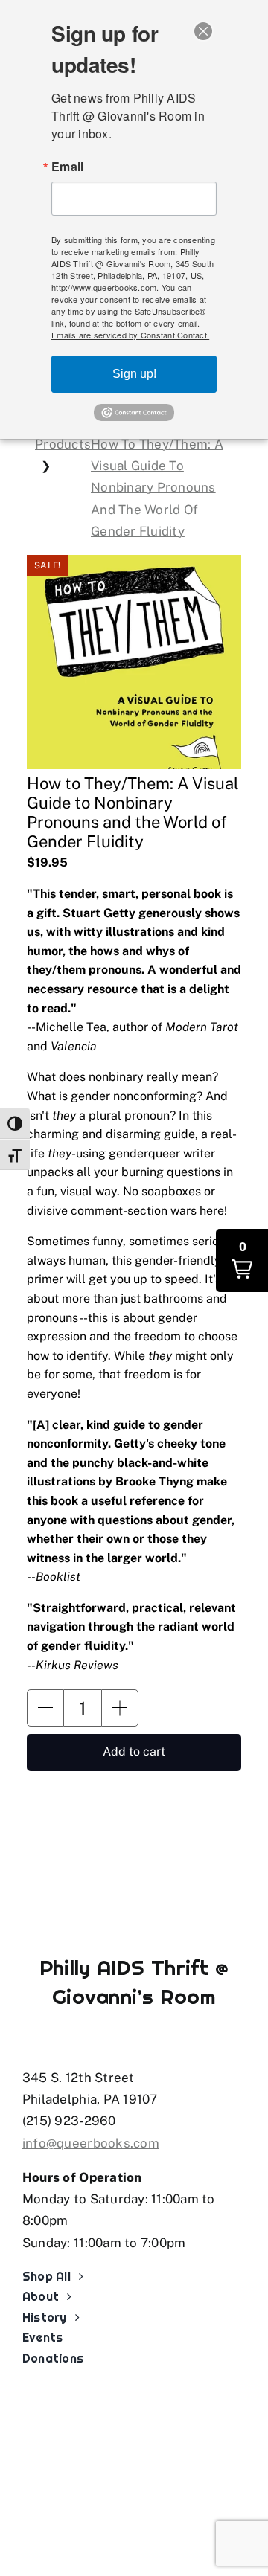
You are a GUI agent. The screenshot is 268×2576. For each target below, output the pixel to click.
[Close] (203, 31)
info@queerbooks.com (91, 2143)
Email (67, 167)
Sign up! (134, 374)
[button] (45, 1708)
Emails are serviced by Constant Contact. (130, 335)
